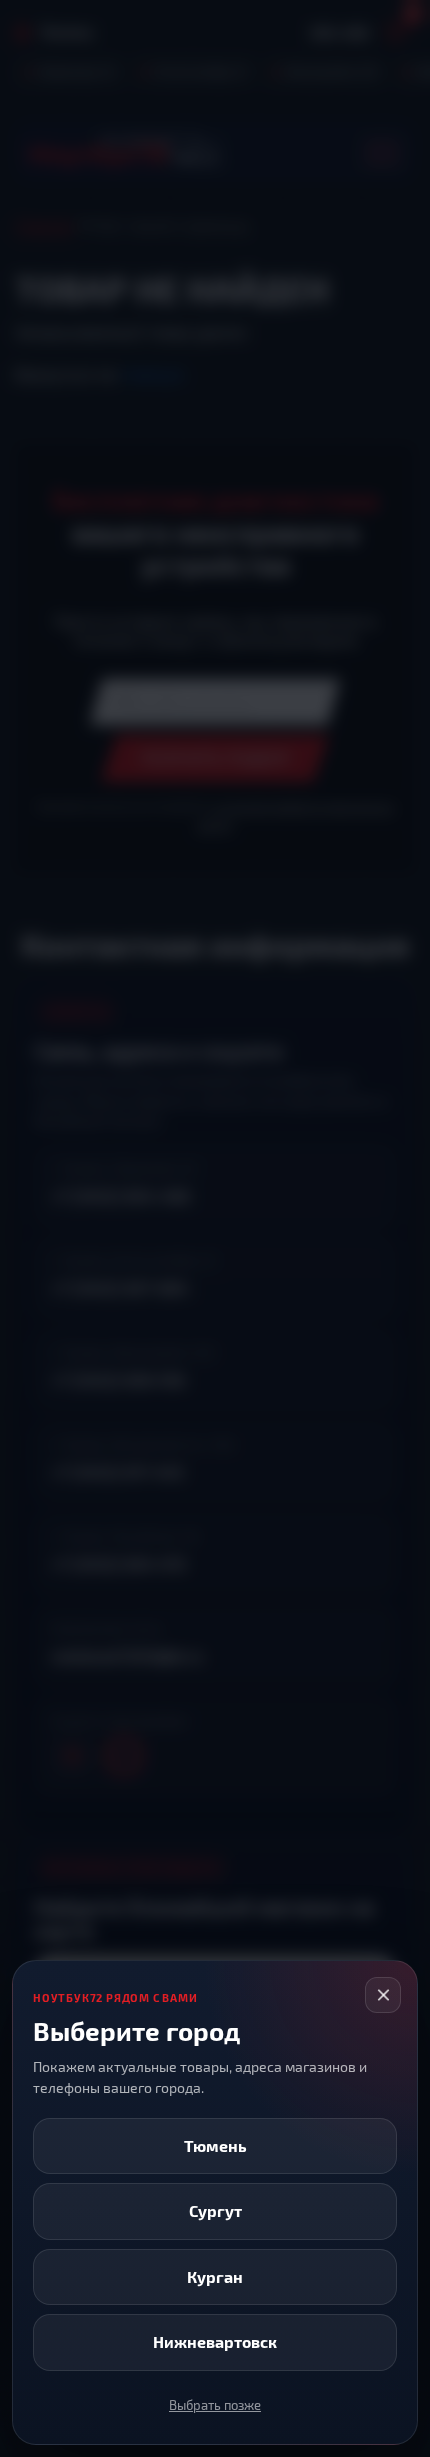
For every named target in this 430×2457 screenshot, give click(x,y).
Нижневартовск (215, 2341)
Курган (215, 2276)
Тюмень (215, 2145)
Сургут (215, 2210)
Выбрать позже (215, 2405)
